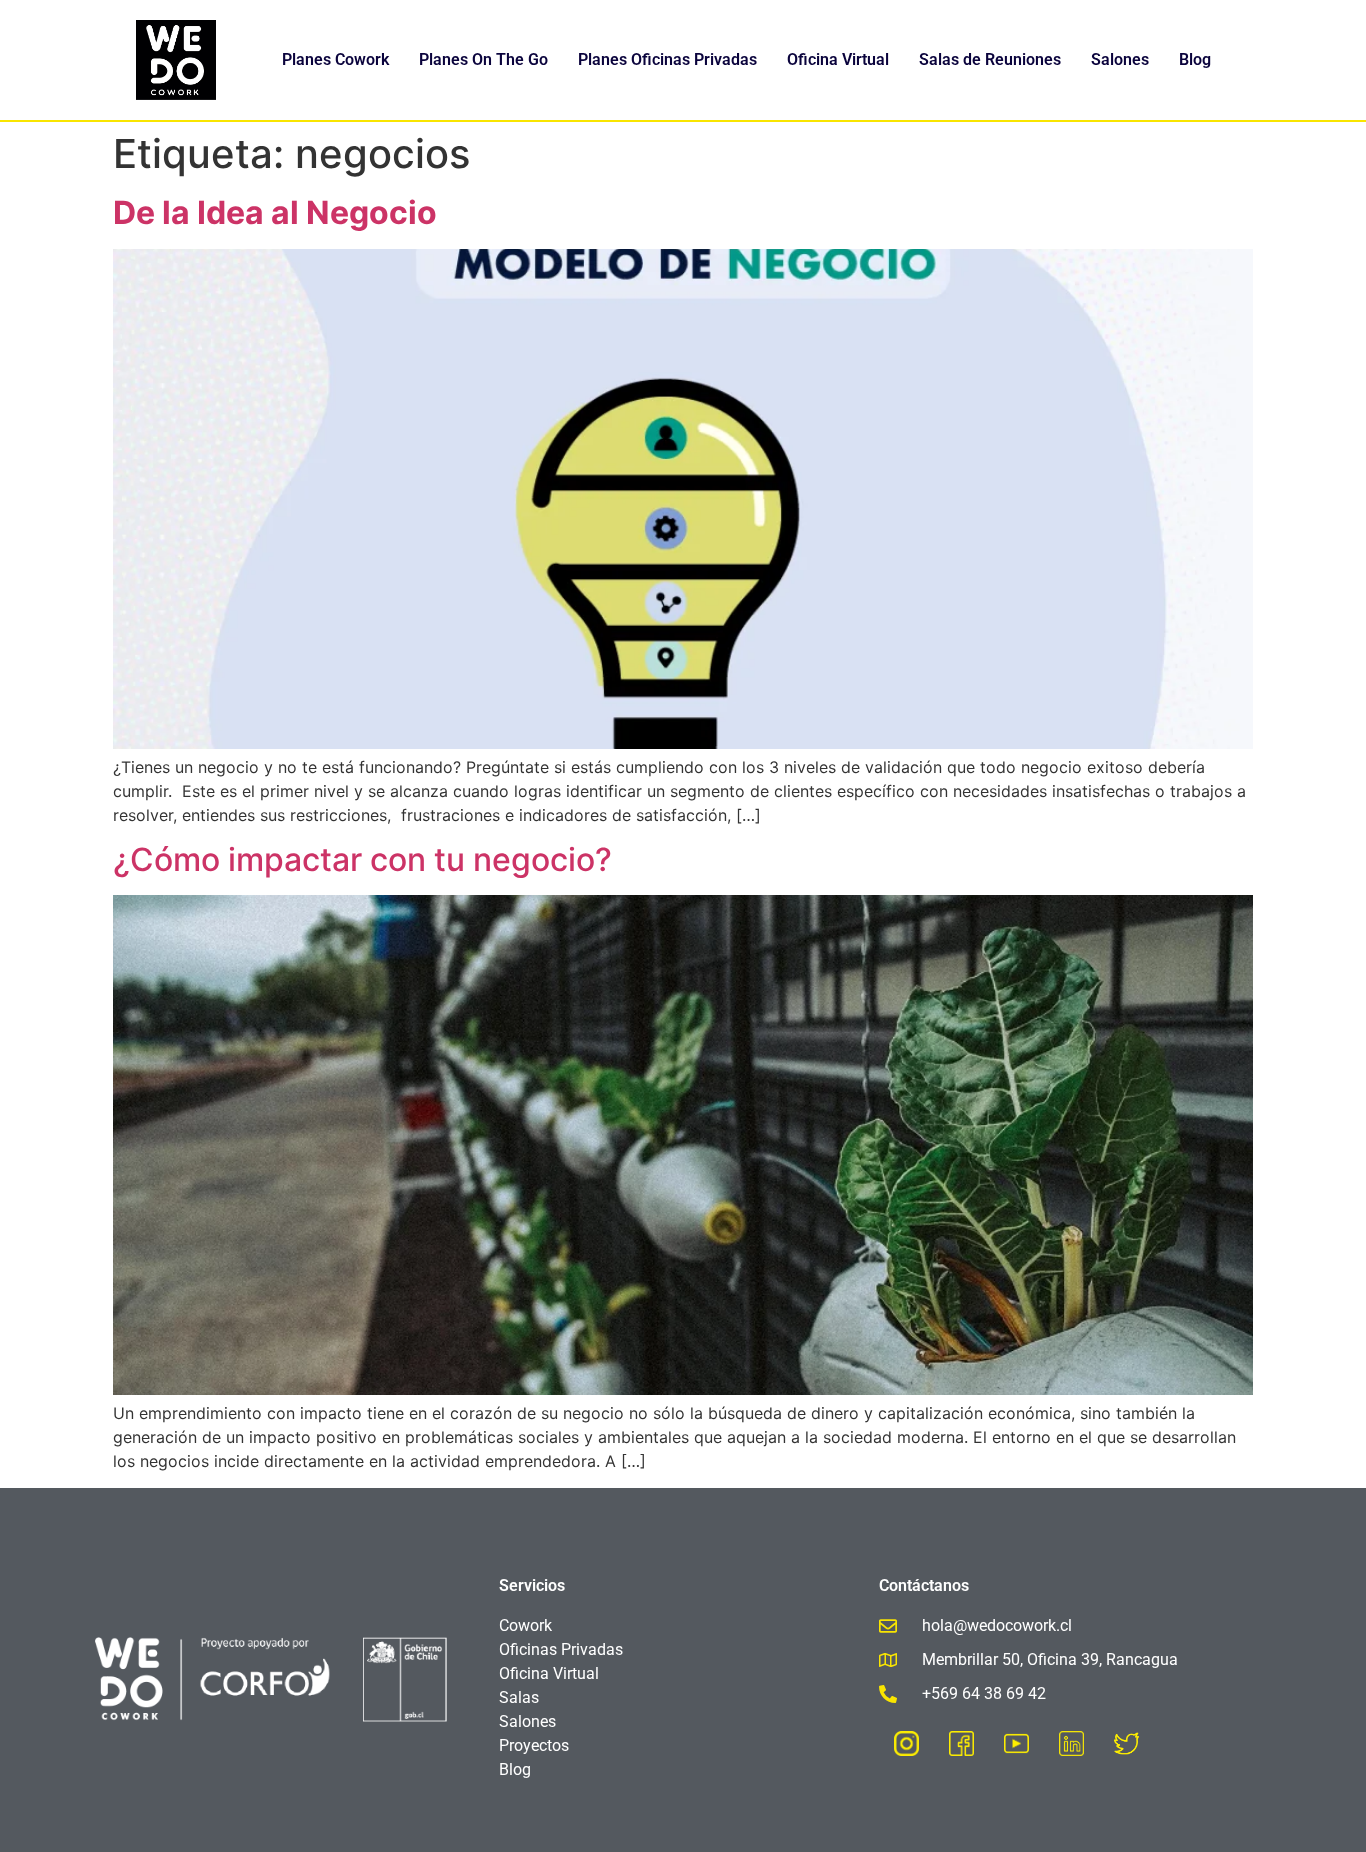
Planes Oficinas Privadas (667, 59)
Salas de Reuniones (990, 59)
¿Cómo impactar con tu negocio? (362, 859)
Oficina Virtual (838, 59)
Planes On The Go (483, 59)
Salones (1120, 59)
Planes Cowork (335, 59)
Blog (1195, 59)
